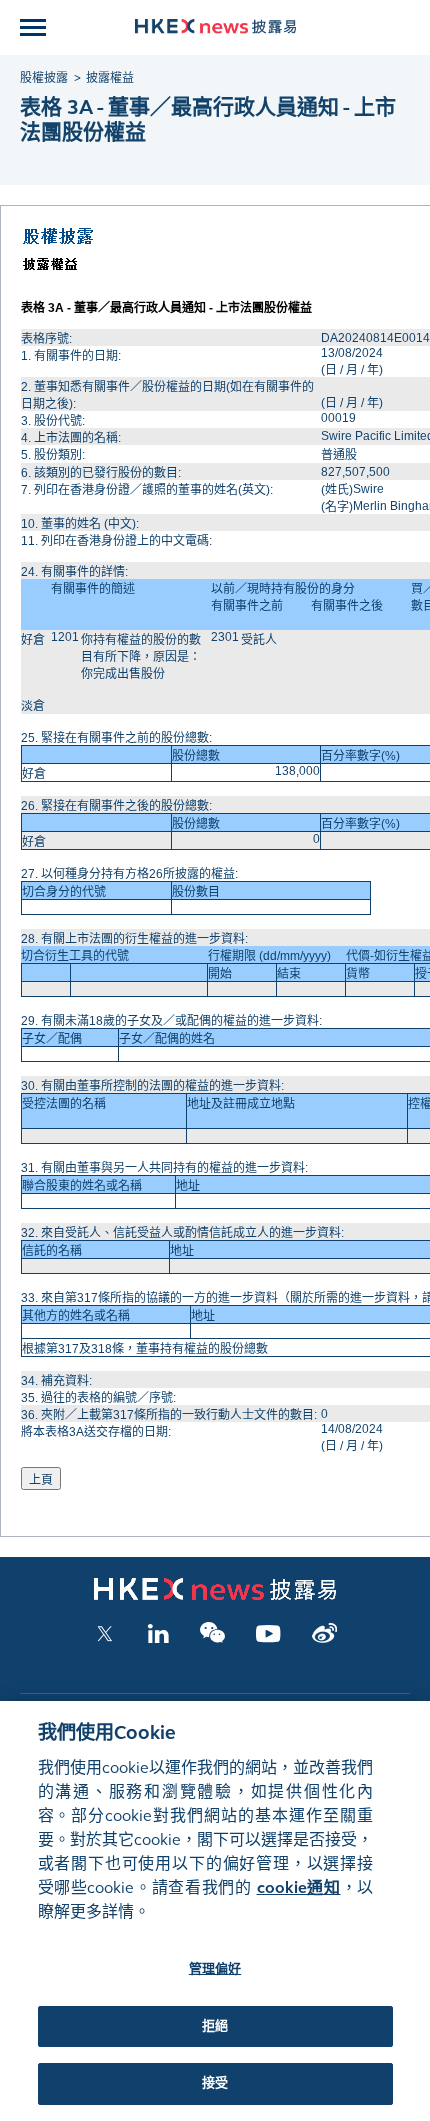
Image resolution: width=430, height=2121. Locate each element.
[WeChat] (212, 1639)
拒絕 (215, 2026)
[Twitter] (105, 1639)
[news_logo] (215, 26)
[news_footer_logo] (215, 1596)
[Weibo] (324, 1639)
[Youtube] (268, 1639)
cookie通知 (299, 1887)
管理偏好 (215, 1969)
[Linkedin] (158, 1639)
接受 (215, 2083)
